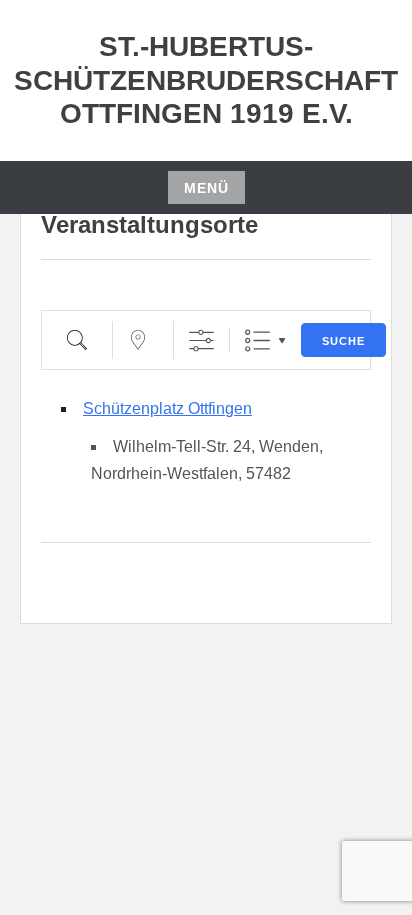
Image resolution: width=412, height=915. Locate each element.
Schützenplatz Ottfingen (167, 408)
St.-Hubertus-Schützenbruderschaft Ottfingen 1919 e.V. (206, 80)
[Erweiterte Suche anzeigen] (201, 340)
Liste (257, 340)
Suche (343, 341)
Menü (206, 188)
